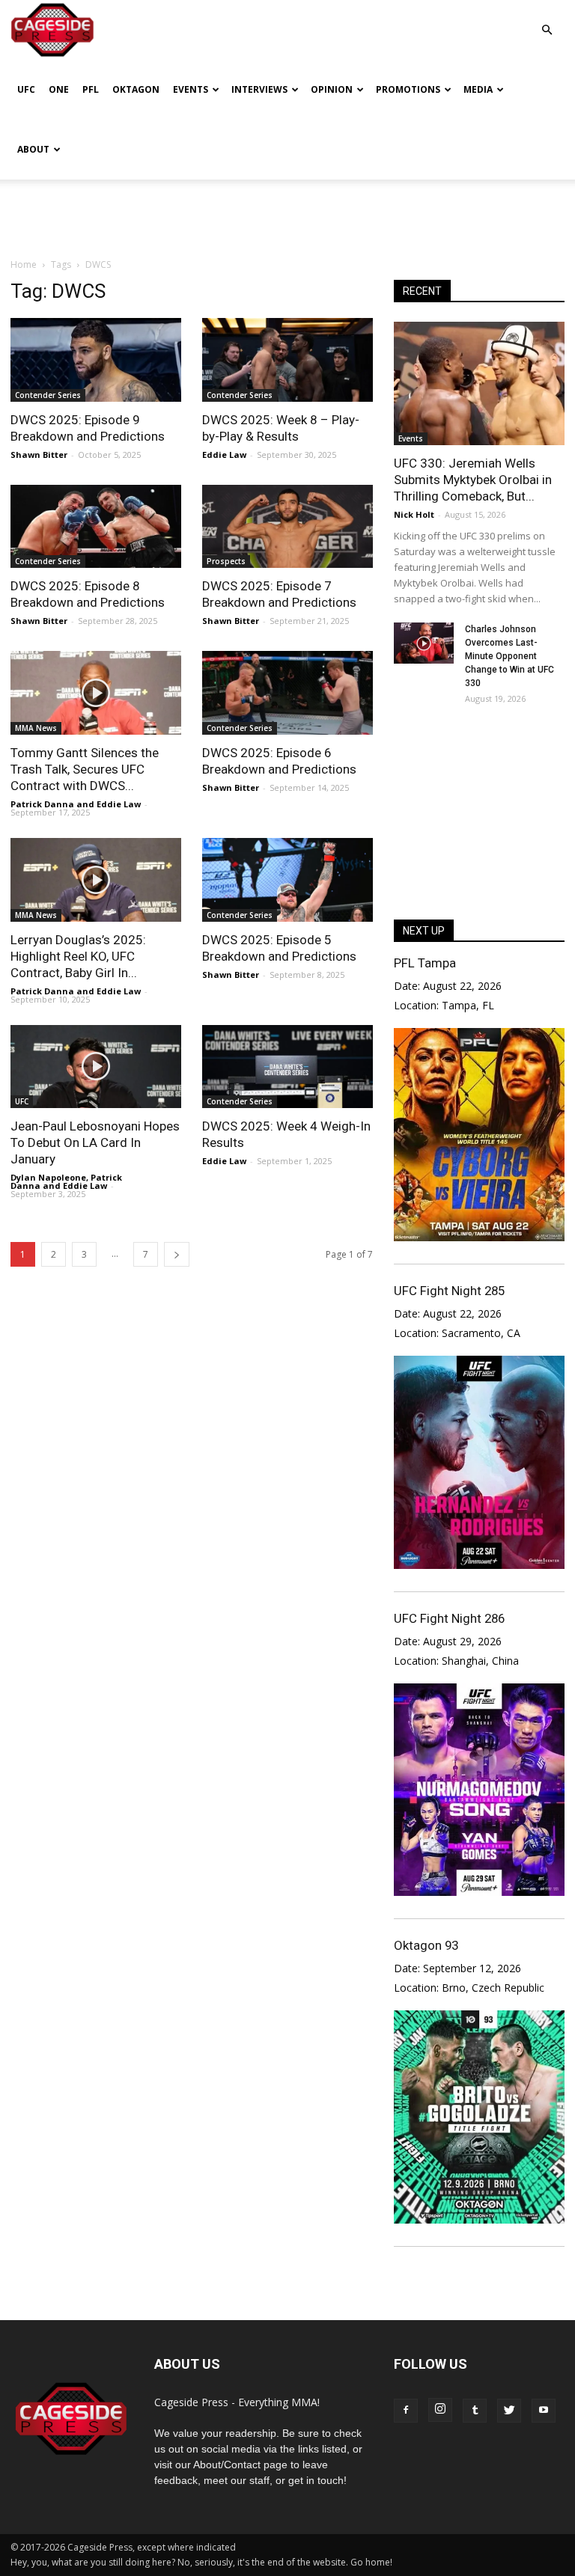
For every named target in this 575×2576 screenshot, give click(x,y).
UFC (26, 89)
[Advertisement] (287, 212)
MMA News (36, 728)
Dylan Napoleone (48, 1177)
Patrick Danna (42, 804)
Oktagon (136, 89)
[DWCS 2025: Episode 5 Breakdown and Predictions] (287, 880)
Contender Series (48, 395)
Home (24, 264)
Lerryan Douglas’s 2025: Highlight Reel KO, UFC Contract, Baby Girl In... (78, 956)
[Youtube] (544, 2411)
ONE (59, 89)
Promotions (408, 89)
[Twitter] (509, 2411)
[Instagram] (440, 2410)
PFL (91, 89)
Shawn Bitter (39, 455)
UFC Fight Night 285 (449, 1291)
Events (191, 89)
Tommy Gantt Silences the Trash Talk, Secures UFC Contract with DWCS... (85, 769)
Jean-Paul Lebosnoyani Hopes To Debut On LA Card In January (95, 1142)
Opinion (332, 89)
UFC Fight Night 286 (449, 1618)
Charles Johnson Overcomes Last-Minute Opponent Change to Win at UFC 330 (509, 656)
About (33, 149)
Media (478, 89)
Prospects (226, 561)
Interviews (259, 89)
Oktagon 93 (426, 1945)
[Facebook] (406, 2411)
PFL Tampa (425, 963)
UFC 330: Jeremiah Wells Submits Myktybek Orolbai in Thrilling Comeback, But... (473, 480)
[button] (547, 19)
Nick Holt (414, 514)
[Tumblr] (475, 2411)
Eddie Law (224, 455)
